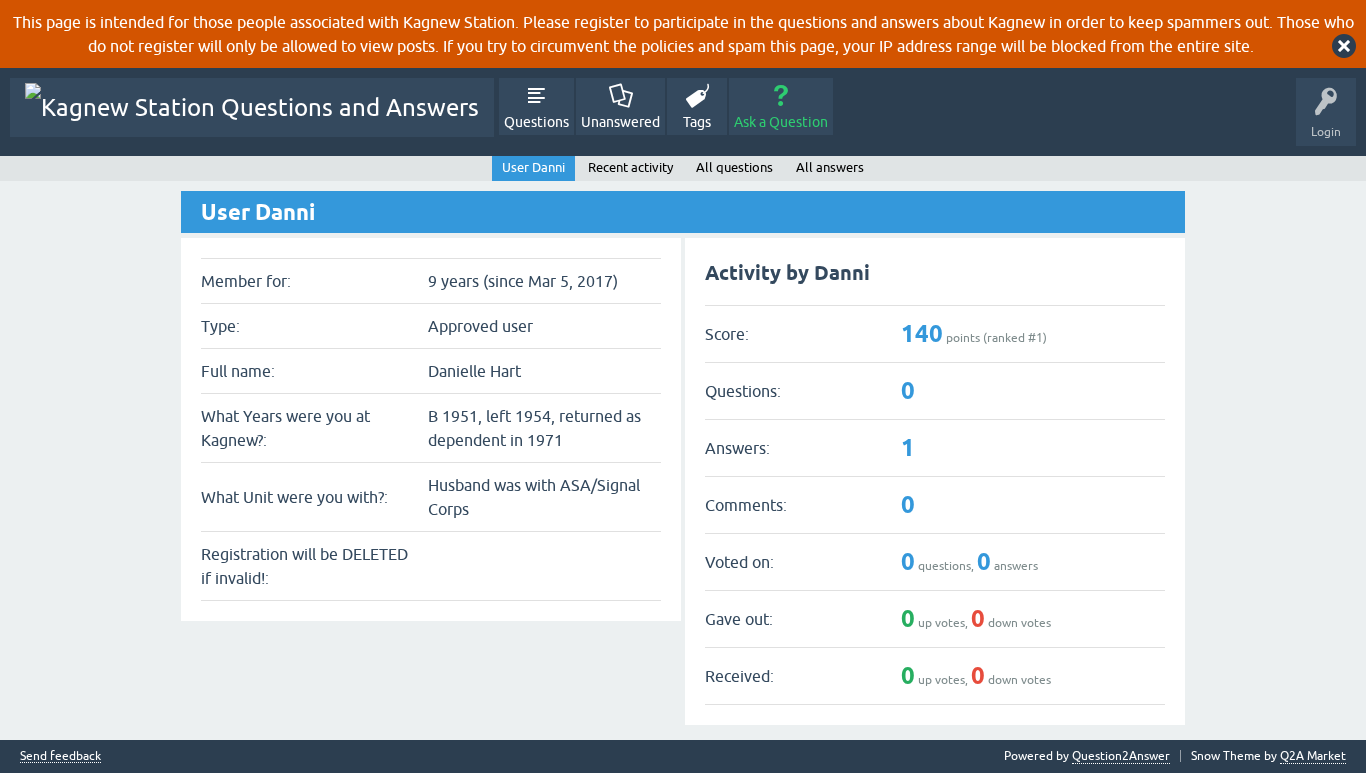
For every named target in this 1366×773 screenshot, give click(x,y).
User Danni (533, 167)
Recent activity (630, 167)
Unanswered (620, 122)
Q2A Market (1313, 756)
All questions (734, 167)
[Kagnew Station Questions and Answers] (252, 107)
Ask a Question (781, 122)
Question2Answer (1121, 756)
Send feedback (60, 756)
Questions (536, 122)
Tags (697, 122)
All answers (830, 167)
